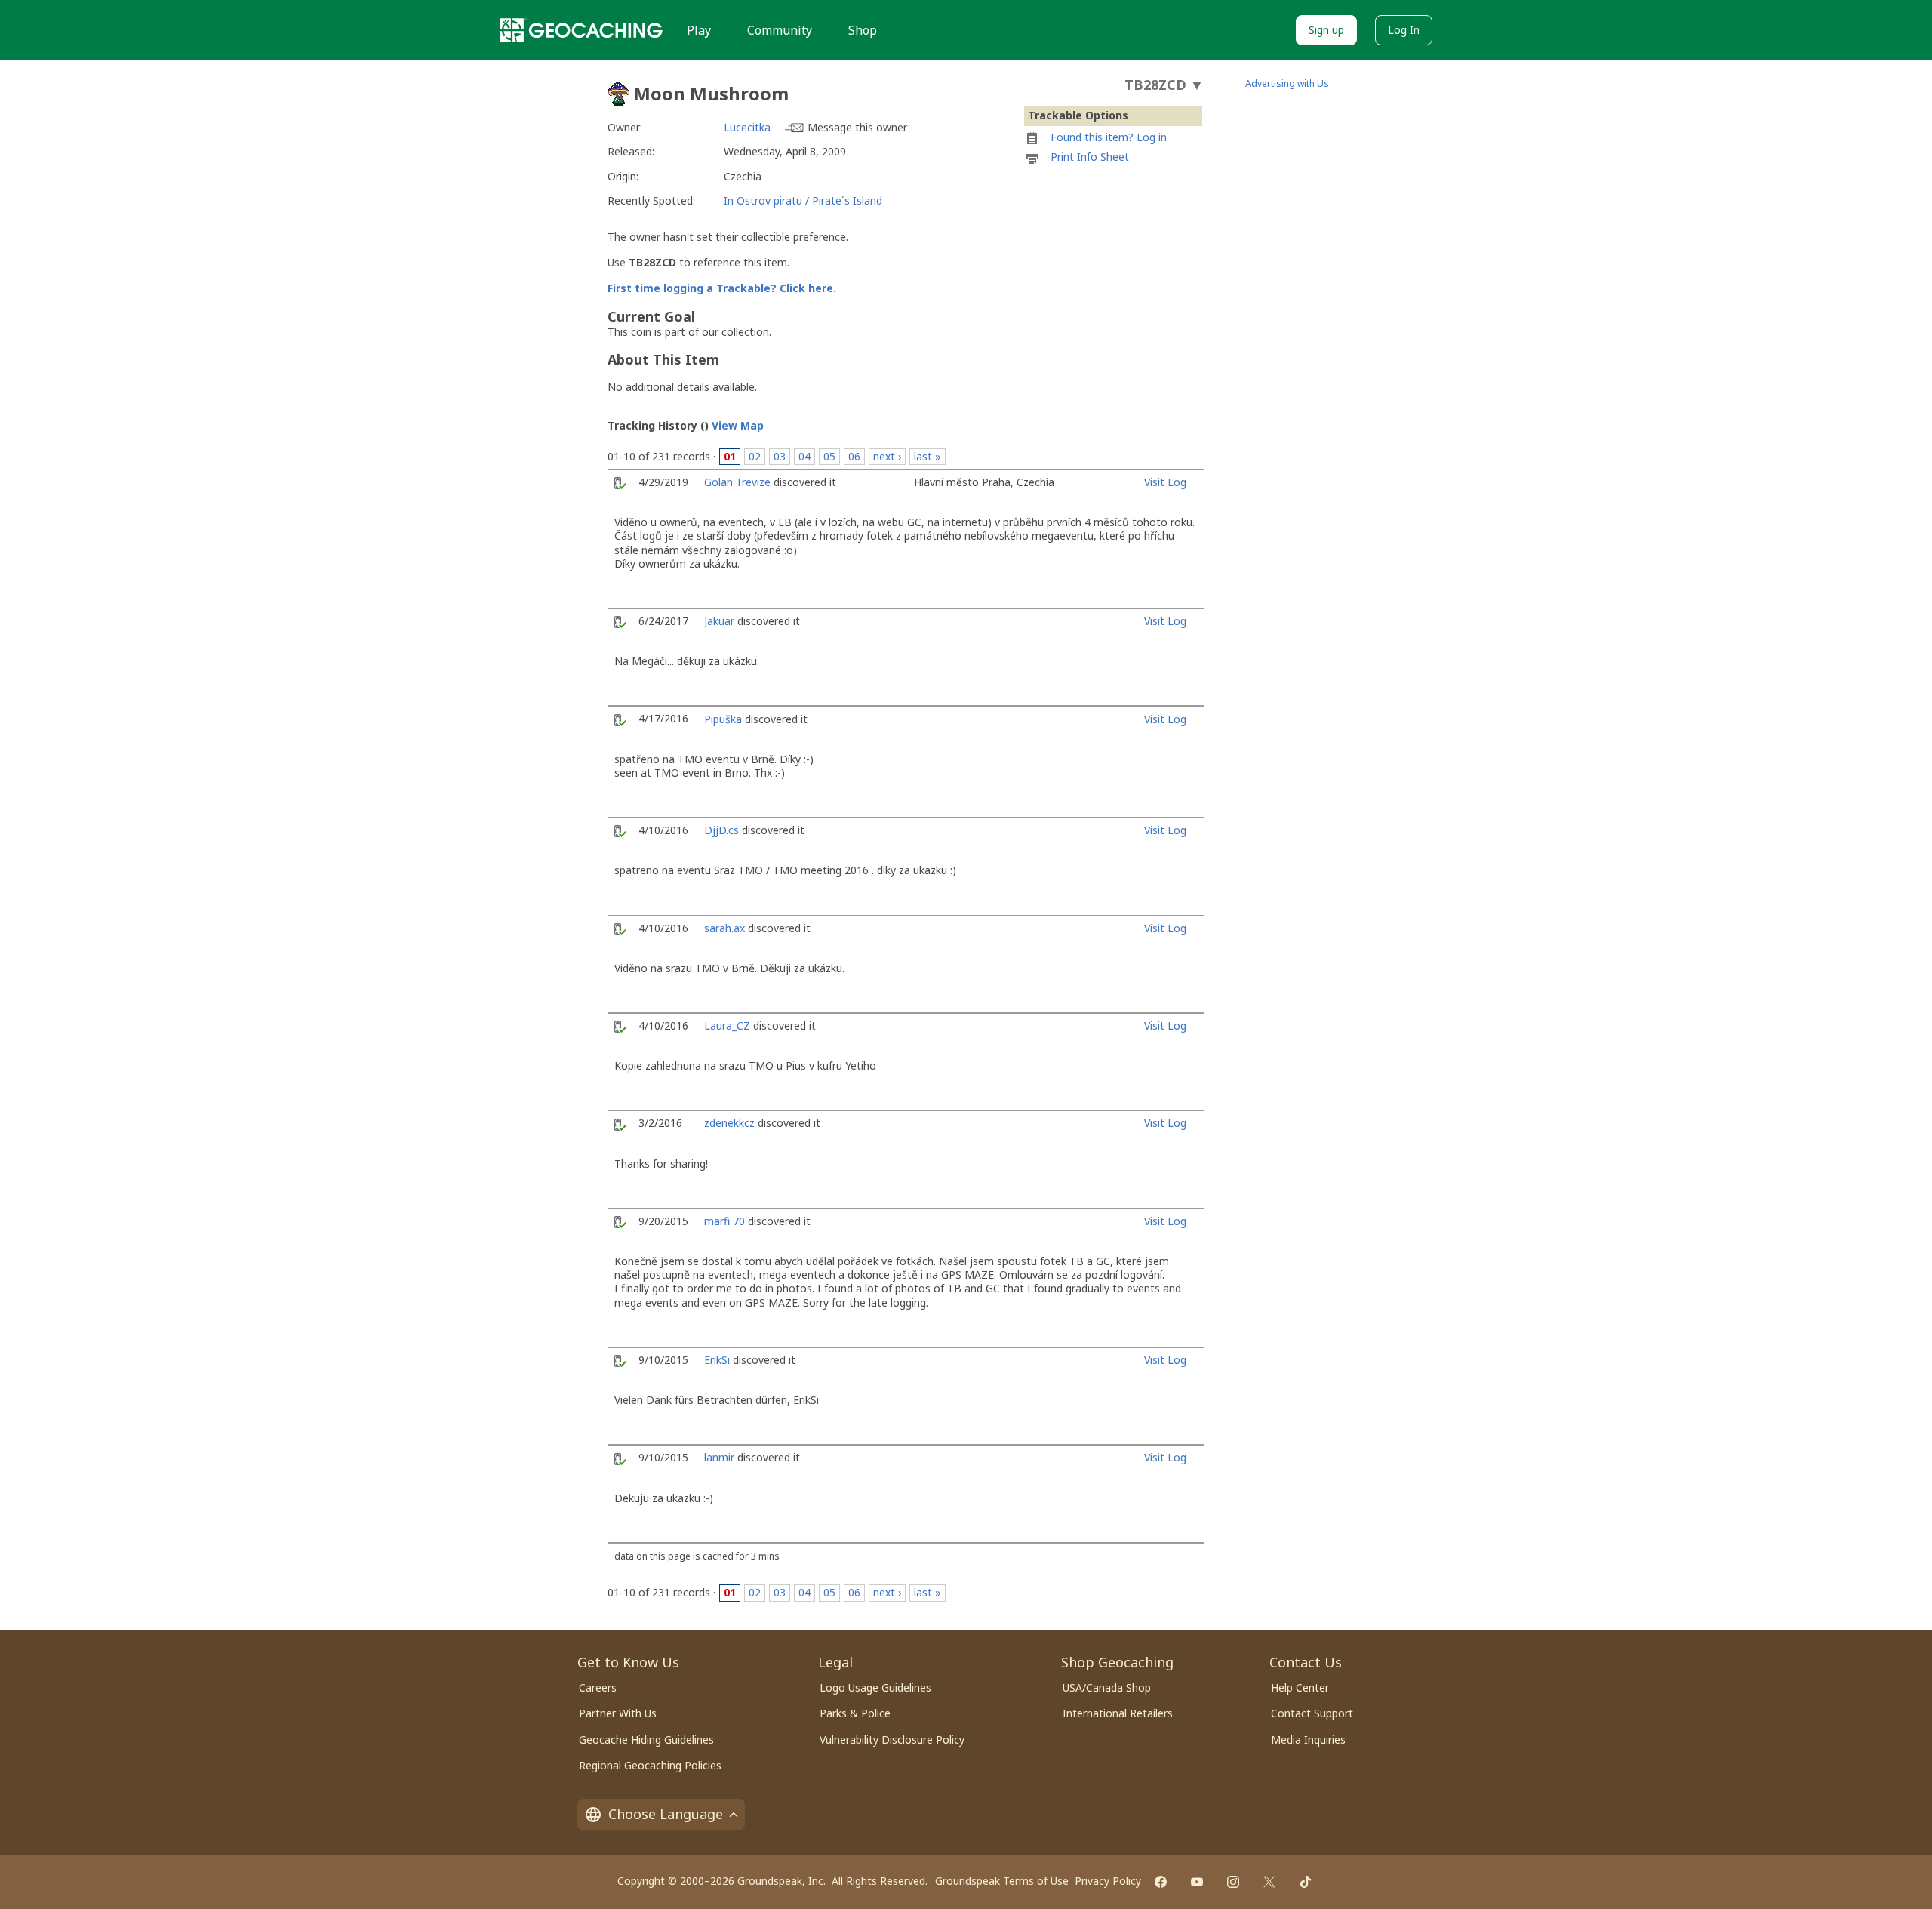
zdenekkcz (729, 1123)
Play (699, 30)
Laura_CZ (727, 1025)
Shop (863, 30)
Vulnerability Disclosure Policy (892, 1740)
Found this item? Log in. (1110, 137)
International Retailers (1118, 1713)
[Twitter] (1269, 1882)
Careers (598, 1687)
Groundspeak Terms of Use (1002, 1881)
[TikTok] (1306, 1882)
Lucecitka (747, 127)
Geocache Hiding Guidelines (646, 1740)
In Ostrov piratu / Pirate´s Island (803, 200)
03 (780, 456)
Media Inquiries (1308, 1740)
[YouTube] (1197, 1882)
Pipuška (723, 719)
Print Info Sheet (1090, 157)
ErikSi (717, 1360)
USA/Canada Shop (1107, 1687)
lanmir (719, 1457)
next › (887, 456)
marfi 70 (724, 1221)
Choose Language (666, 1814)
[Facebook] (1161, 1882)
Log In (1404, 30)
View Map (738, 425)
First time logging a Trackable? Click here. (722, 288)
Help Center (1300, 1687)
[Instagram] (1233, 1882)
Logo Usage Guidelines (875, 1687)
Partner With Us (618, 1713)
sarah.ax (724, 928)
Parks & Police (855, 1713)
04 (804, 456)
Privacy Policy (1108, 1881)
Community (780, 30)
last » (928, 456)
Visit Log (1165, 482)
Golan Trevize (737, 482)
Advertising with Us (1287, 83)
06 (854, 456)
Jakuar (719, 621)
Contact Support (1312, 1713)
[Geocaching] (581, 30)
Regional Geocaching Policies (650, 1765)
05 (829, 456)
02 (755, 456)
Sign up (1326, 30)
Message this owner (857, 127)
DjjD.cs (721, 830)
